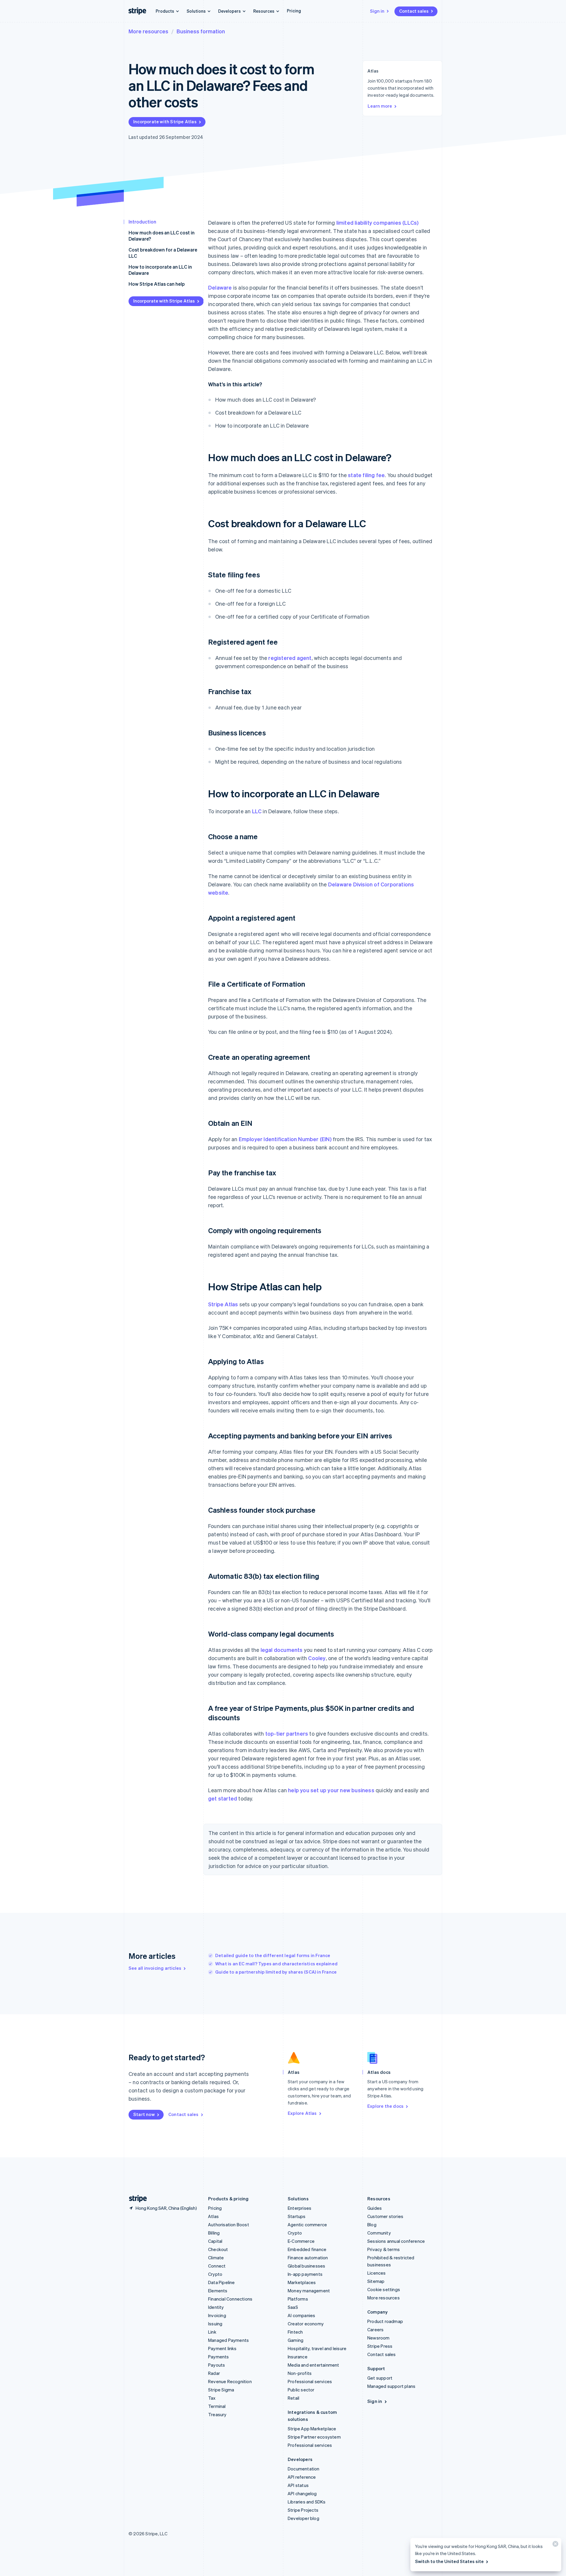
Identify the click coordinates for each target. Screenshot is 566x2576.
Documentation (304, 2469)
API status (298, 2485)
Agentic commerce (307, 2225)
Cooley (317, 1658)
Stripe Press (380, 2346)
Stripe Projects (303, 2510)
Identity (216, 2307)
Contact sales (414, 11)
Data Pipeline (222, 2282)
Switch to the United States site (449, 2561)
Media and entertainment (314, 2365)
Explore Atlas (302, 2113)
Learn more (380, 106)
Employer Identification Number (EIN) (285, 1139)
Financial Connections (230, 2299)
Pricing (294, 11)
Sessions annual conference (396, 2241)
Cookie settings (384, 2289)
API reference (302, 2477)
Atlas (213, 2216)
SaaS (293, 2307)
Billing (214, 2233)
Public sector (301, 2390)
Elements (218, 2291)
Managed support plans (391, 2386)
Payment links (222, 2348)
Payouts (217, 2365)
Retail (293, 2398)
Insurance (298, 2357)
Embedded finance (307, 2249)
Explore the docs (385, 2106)
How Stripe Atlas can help (157, 284)
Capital (215, 2241)
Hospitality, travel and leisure (317, 2348)
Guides (375, 2208)
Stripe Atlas (223, 1304)
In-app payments (305, 2274)
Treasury (217, 2414)
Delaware (220, 287)
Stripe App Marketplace (312, 2429)
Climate (216, 2258)
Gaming (296, 2340)
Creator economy (306, 2324)
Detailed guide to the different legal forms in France (273, 1955)
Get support (380, 2378)
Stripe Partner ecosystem (314, 2437)
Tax (212, 2398)
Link (212, 2332)
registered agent (290, 658)
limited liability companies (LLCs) (378, 222)
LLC (257, 811)
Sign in (377, 11)
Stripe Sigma (221, 2390)
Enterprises (300, 2208)
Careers (375, 2329)
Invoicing (217, 2315)
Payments (219, 2357)
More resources (148, 31)
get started (223, 1798)
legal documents (282, 1650)
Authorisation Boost (229, 2225)
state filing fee (366, 475)
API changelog (302, 2493)
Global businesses (306, 2266)
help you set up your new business (331, 1790)
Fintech (295, 2332)
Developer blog (303, 2518)
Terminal (217, 2406)
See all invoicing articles (155, 1968)
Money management (309, 2291)
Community (379, 2233)
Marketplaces (302, 2282)
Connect (217, 2266)
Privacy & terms (384, 2249)
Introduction (142, 222)
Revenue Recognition (230, 2381)
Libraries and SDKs (307, 2502)
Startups (297, 2216)
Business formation (201, 31)
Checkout (218, 2249)
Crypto (215, 2274)
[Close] (555, 2545)
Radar (214, 2373)
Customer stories (385, 2216)
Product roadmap (385, 2321)
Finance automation (308, 2258)
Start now (144, 2114)
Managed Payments (228, 2340)
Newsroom (379, 2338)
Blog (372, 2225)
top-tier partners (287, 1733)
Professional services (310, 2381)
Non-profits (300, 2373)
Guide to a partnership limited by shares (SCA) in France (276, 1972)
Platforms (298, 2299)
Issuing (215, 2324)
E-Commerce (301, 2241)
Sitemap (376, 2281)
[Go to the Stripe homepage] (136, 2199)
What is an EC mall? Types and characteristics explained (276, 1964)
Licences (377, 2273)
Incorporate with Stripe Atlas (165, 121)
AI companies (301, 2315)
